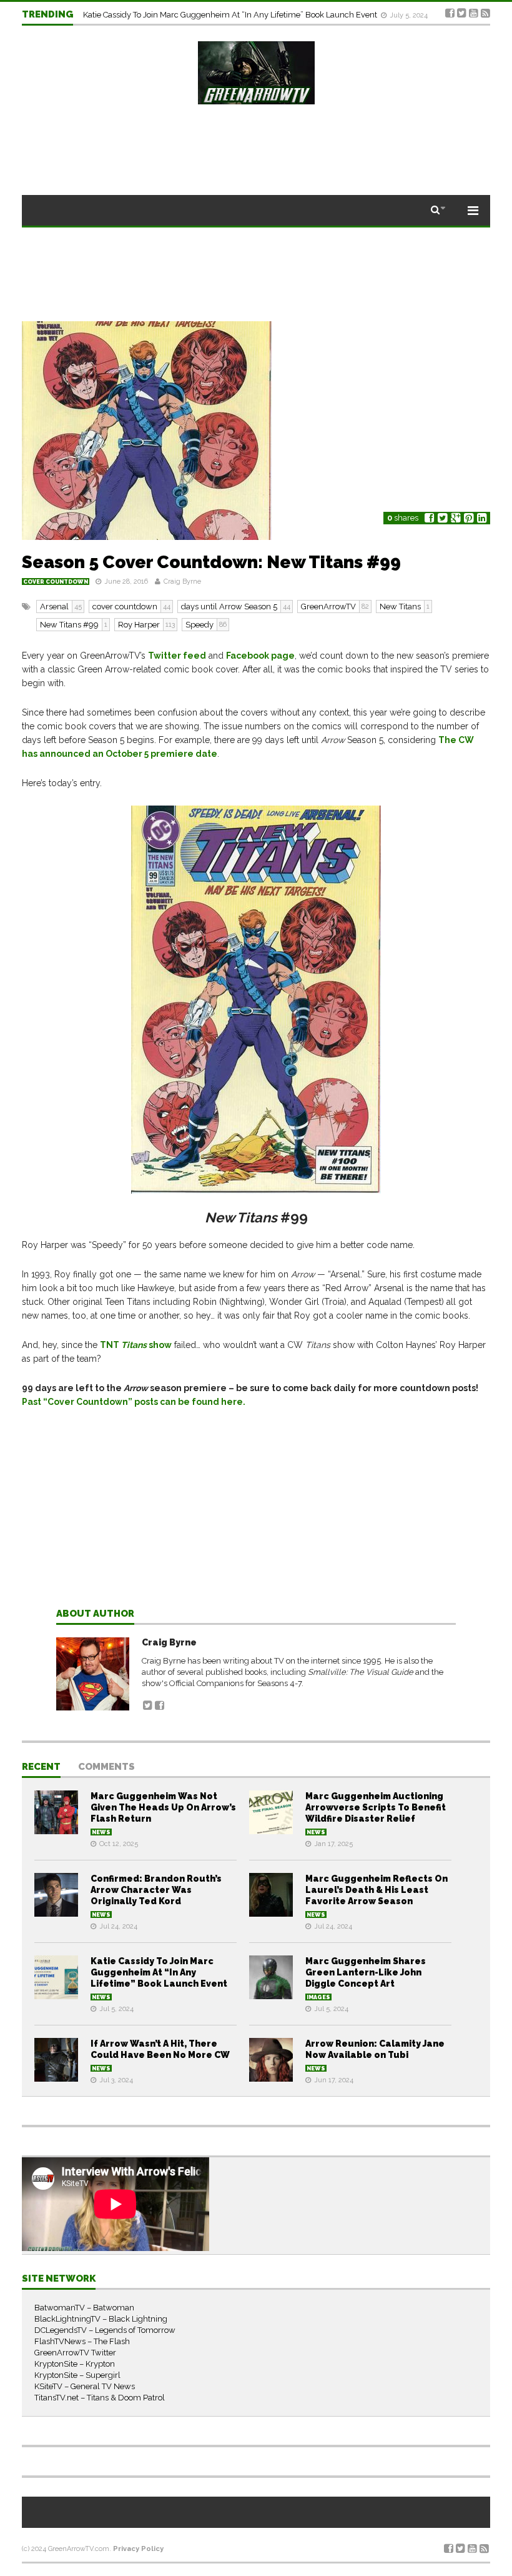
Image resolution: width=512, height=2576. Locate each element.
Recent (41, 1767)
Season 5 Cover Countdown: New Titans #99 (211, 562)
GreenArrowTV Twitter (75, 2353)
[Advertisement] (256, 1518)
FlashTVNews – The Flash (82, 2341)
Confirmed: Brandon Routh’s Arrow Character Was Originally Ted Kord (156, 1890)
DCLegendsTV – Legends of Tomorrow (105, 2330)
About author (95, 1614)
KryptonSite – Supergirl (77, 2375)
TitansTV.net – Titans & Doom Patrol (100, 2398)
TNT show (136, 1345)
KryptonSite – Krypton (75, 2364)
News (101, 1832)
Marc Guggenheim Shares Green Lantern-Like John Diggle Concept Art (215, 14)
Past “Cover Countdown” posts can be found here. (134, 1402)
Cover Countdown (56, 582)
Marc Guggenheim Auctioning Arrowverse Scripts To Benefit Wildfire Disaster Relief (376, 1807)
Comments (106, 1767)
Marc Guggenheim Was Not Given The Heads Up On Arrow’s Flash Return (163, 1807)
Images (318, 1997)
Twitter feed (177, 656)
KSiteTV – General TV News (85, 2386)
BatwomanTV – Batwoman (84, 2308)
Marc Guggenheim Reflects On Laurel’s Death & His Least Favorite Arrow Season (377, 1890)
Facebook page (260, 656)
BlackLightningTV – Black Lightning (101, 2319)
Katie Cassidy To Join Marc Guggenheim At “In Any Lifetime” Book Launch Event (159, 1972)
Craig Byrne (182, 582)
